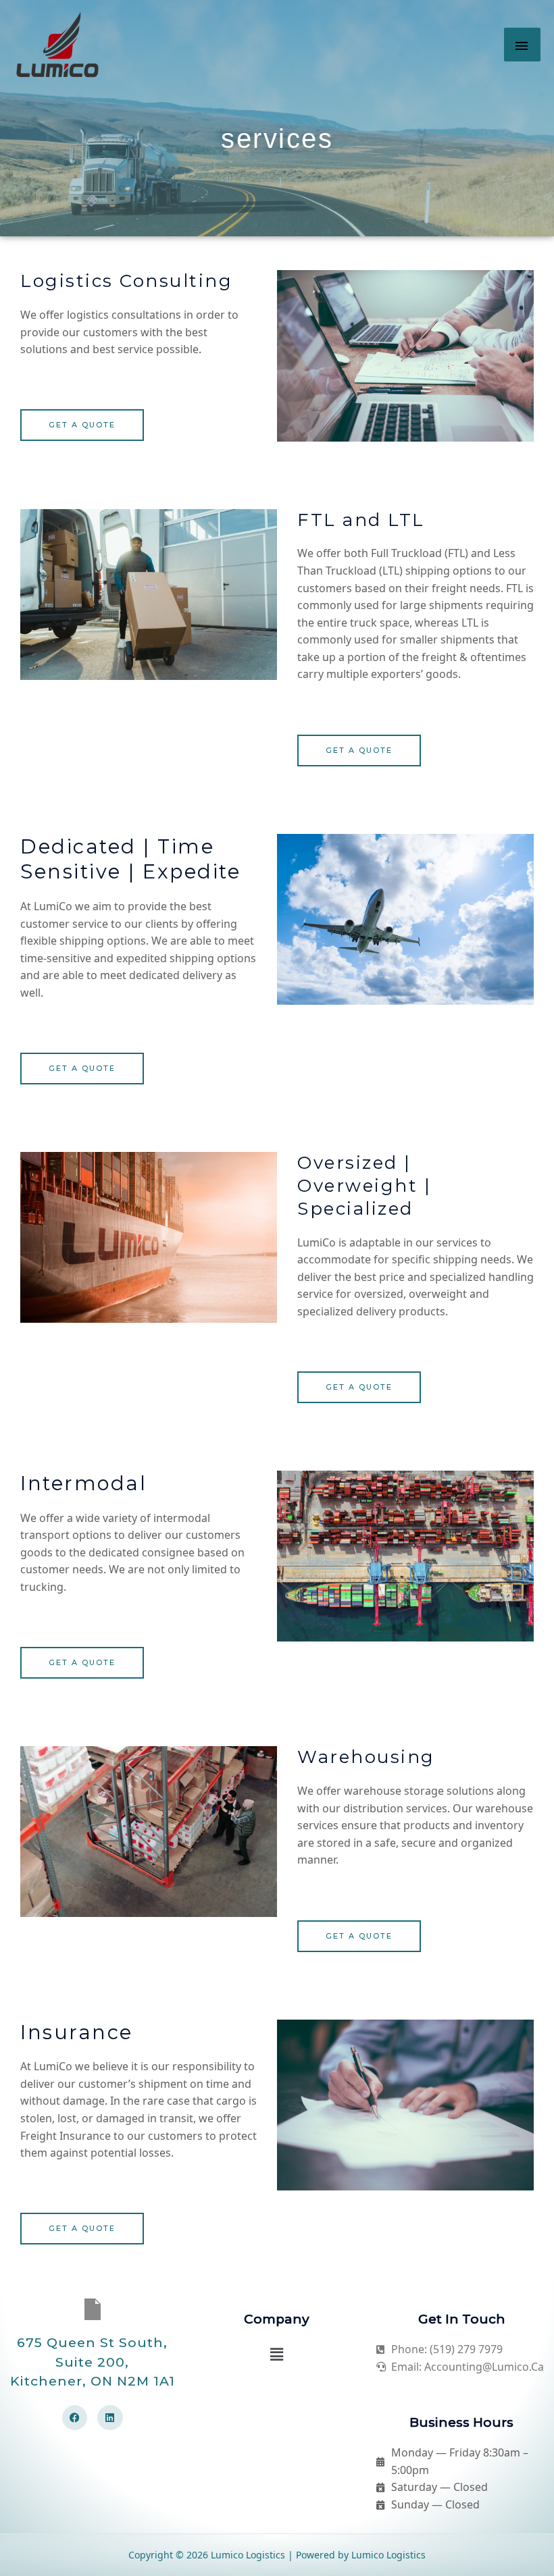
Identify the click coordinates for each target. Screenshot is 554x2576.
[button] (277, 2354)
